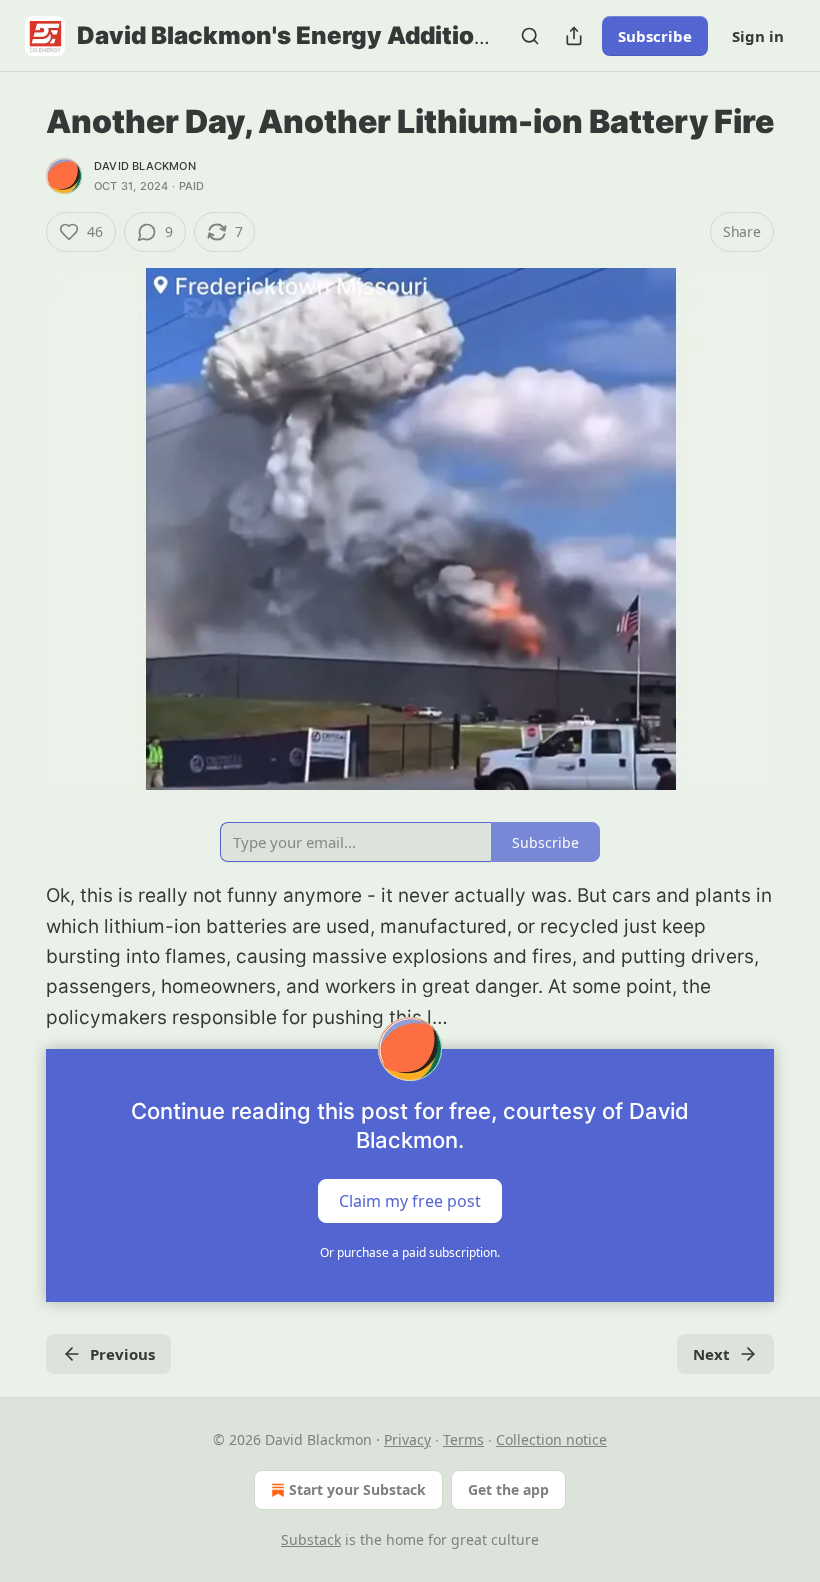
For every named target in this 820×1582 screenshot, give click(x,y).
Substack (311, 1539)
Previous (122, 1354)
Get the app (508, 1489)
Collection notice (551, 1439)
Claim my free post (410, 1201)
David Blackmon (145, 166)
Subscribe (655, 36)
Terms (463, 1439)
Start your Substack (357, 1489)
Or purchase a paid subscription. (410, 1252)
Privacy (407, 1439)
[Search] (530, 36)
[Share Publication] (574, 36)
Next (711, 1354)
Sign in (758, 36)
